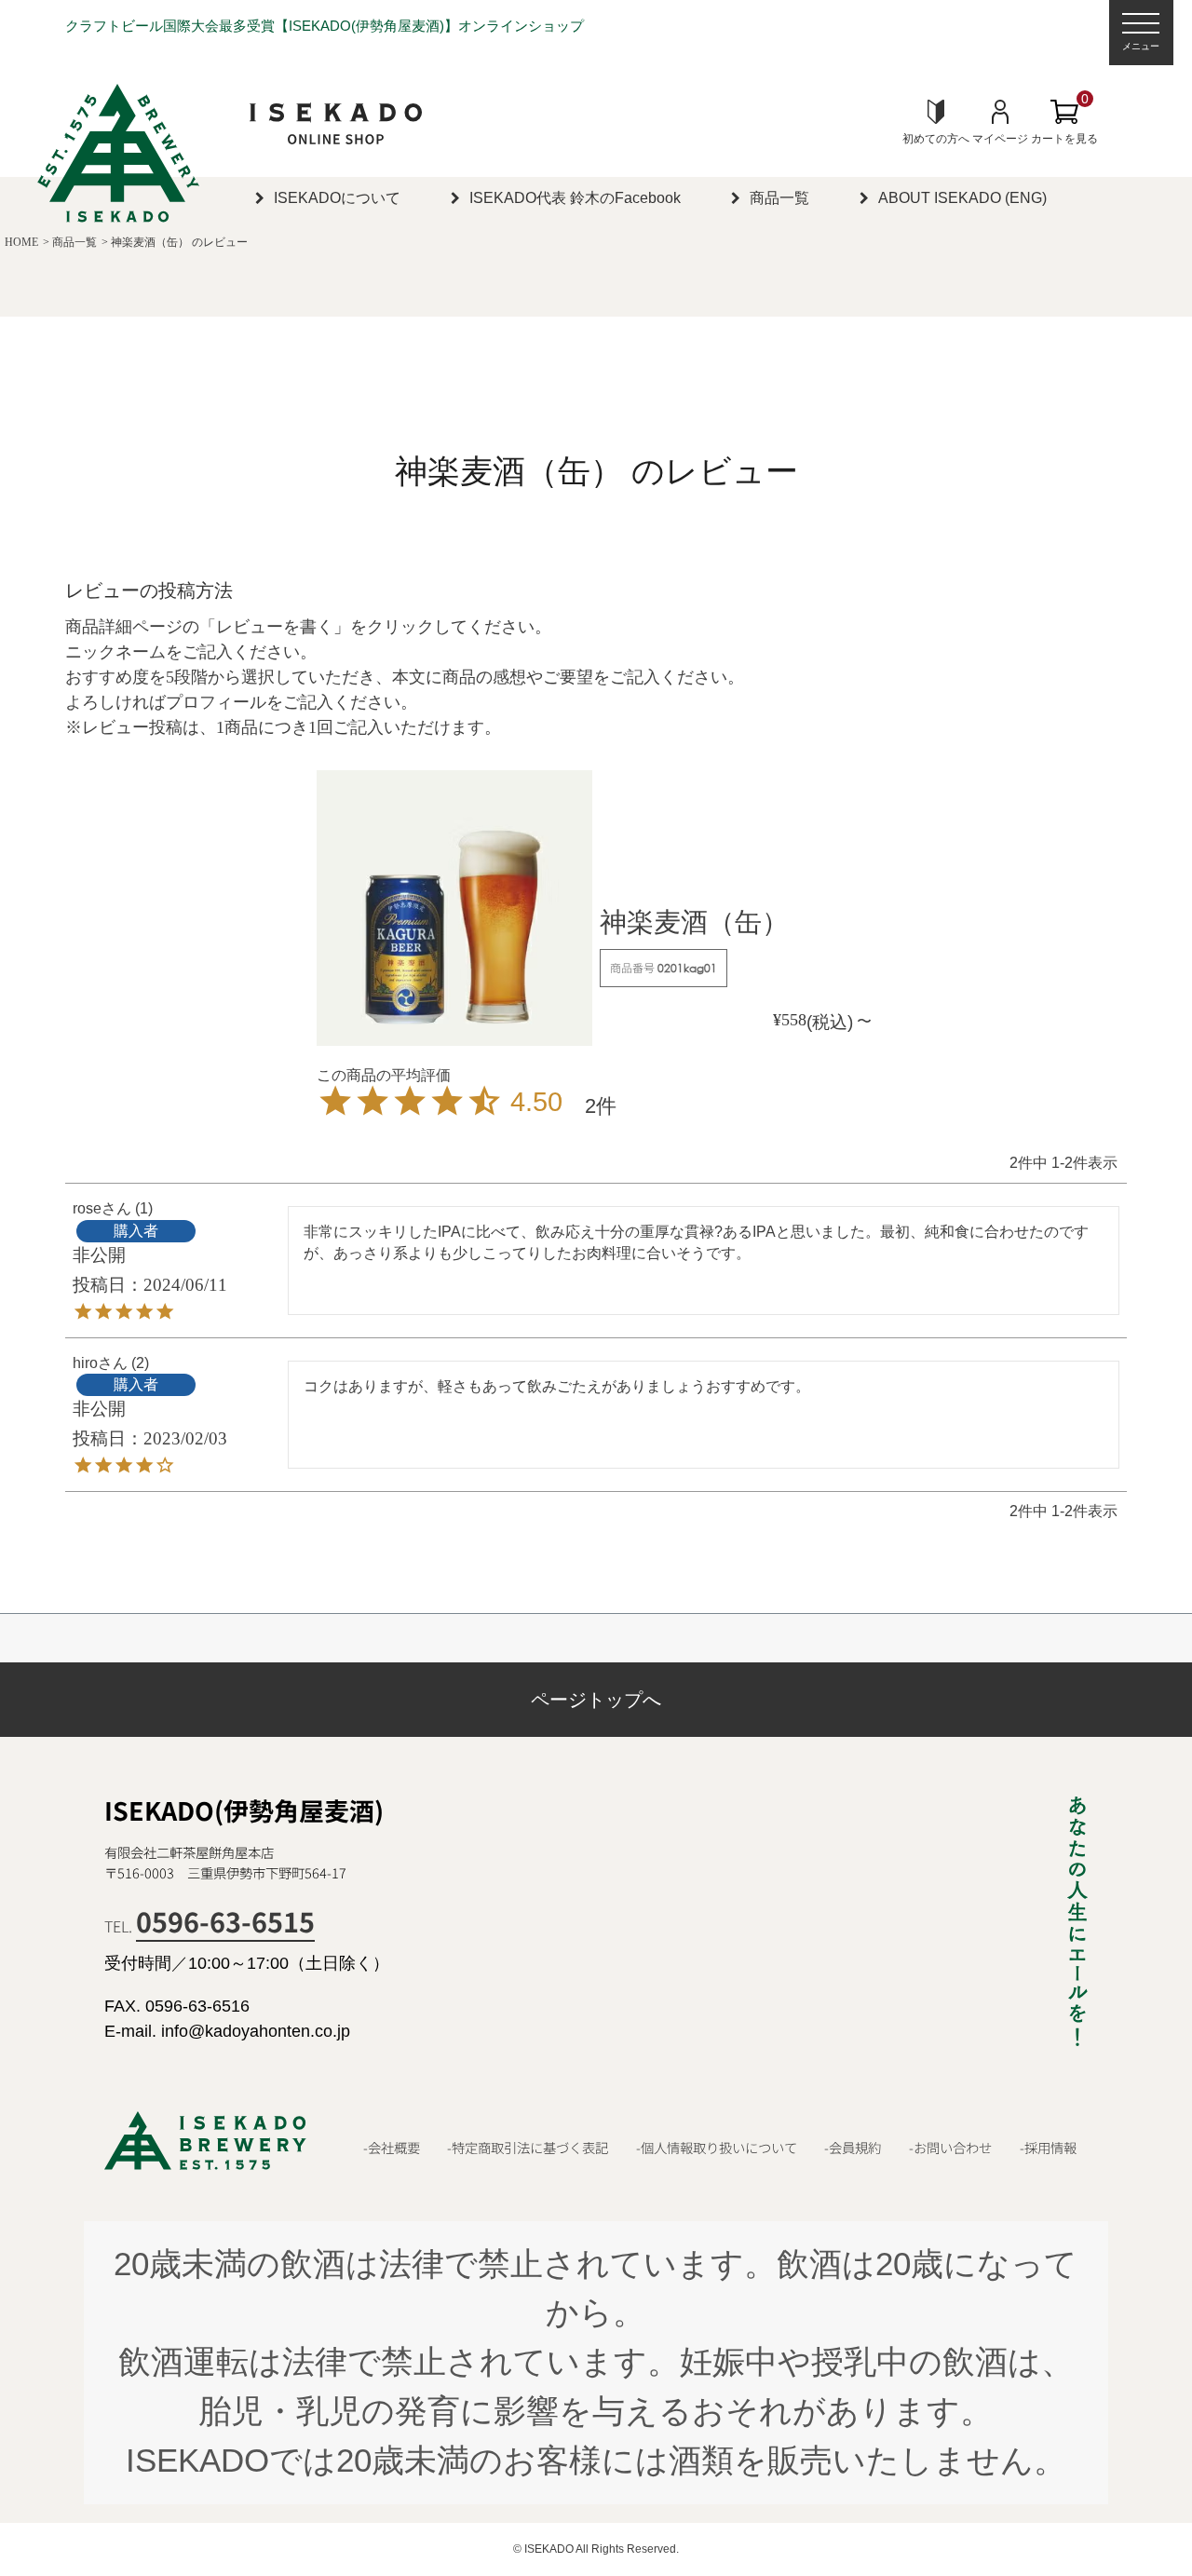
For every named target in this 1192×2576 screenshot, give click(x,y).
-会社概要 (392, 2148)
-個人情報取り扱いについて (717, 2148)
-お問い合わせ (950, 2148)
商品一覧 (74, 242)
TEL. (210, 1926)
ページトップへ (596, 1700)
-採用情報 (1048, 2148)
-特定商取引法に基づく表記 (528, 2148)
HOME (21, 242)
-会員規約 (853, 2148)
